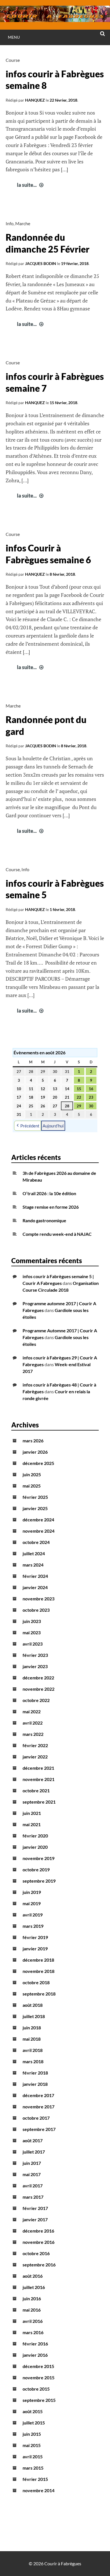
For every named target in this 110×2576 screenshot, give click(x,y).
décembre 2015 (38, 2366)
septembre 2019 (39, 1881)
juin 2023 (32, 1621)
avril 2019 (33, 1915)
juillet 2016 (34, 2287)
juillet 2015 (34, 2423)
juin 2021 (32, 1813)
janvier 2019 (35, 1949)
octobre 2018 (36, 1982)
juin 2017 (32, 2163)
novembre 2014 (38, 2490)
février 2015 (35, 2479)
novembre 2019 (38, 1858)
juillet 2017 (34, 2152)
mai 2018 (32, 2039)
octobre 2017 (36, 2118)
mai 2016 (32, 2310)
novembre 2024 (38, 1531)
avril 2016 (33, 2321)
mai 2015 (32, 2445)
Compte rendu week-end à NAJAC (57, 1234)
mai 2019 (32, 1903)
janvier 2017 (35, 2219)
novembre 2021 (38, 1779)
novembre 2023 (38, 1599)
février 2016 (35, 2344)
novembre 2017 (38, 2107)
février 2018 (35, 2073)
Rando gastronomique (44, 1220)
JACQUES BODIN (41, 263)
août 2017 (33, 2140)
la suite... (31, 185)
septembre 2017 (39, 2129)
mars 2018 (33, 2061)
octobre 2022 (36, 1700)
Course (13, 60)
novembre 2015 (38, 2377)
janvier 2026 (35, 1452)
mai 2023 (32, 1632)
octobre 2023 (36, 1610)
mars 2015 (33, 2468)
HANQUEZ (35, 100)
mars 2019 (33, 1926)
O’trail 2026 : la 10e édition (49, 1193)
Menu (14, 37)
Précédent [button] (30, 1126)
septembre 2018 (39, 1994)
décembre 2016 (38, 2231)
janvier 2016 (35, 2355)
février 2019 (35, 1937)
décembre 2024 (38, 1520)
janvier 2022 (35, 1757)
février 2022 (35, 1745)
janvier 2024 (35, 1587)
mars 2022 (33, 1734)
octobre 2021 (36, 1790)
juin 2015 (32, 2434)
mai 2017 (32, 2174)
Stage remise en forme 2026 (51, 1207)
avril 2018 (33, 2050)
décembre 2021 (38, 1768)
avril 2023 (33, 1644)
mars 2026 (33, 1441)
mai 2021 (32, 1824)
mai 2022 (32, 1711)
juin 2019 (32, 1892)
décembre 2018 (38, 1960)
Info (10, 223)
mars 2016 (33, 2332)
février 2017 (35, 2208)
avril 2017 (33, 2186)
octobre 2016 (36, 2253)
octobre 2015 (36, 2389)
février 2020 (35, 1836)
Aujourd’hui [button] (53, 1126)
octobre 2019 (36, 1869)
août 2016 (33, 2276)
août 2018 (33, 2005)
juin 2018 (32, 2028)
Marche (23, 223)
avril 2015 (33, 2456)
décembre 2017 (38, 2095)
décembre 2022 (38, 1678)
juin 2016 (32, 2298)
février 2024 (35, 1576)
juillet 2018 (34, 2016)
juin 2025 (32, 1474)
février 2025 (35, 1497)
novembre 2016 (38, 2242)
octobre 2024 (36, 1542)
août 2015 (33, 2411)
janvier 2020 (35, 1847)
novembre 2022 (38, 1689)
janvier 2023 (35, 1666)
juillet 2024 (34, 1553)
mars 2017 (33, 2197)
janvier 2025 (35, 1508)
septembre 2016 (39, 2265)
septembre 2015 (39, 2400)
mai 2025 (32, 1486)
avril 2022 (33, 1723)
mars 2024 (33, 1565)
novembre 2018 (38, 1971)
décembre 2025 (38, 1463)
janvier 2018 (35, 2084)
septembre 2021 (39, 1802)
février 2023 (35, 1655)
